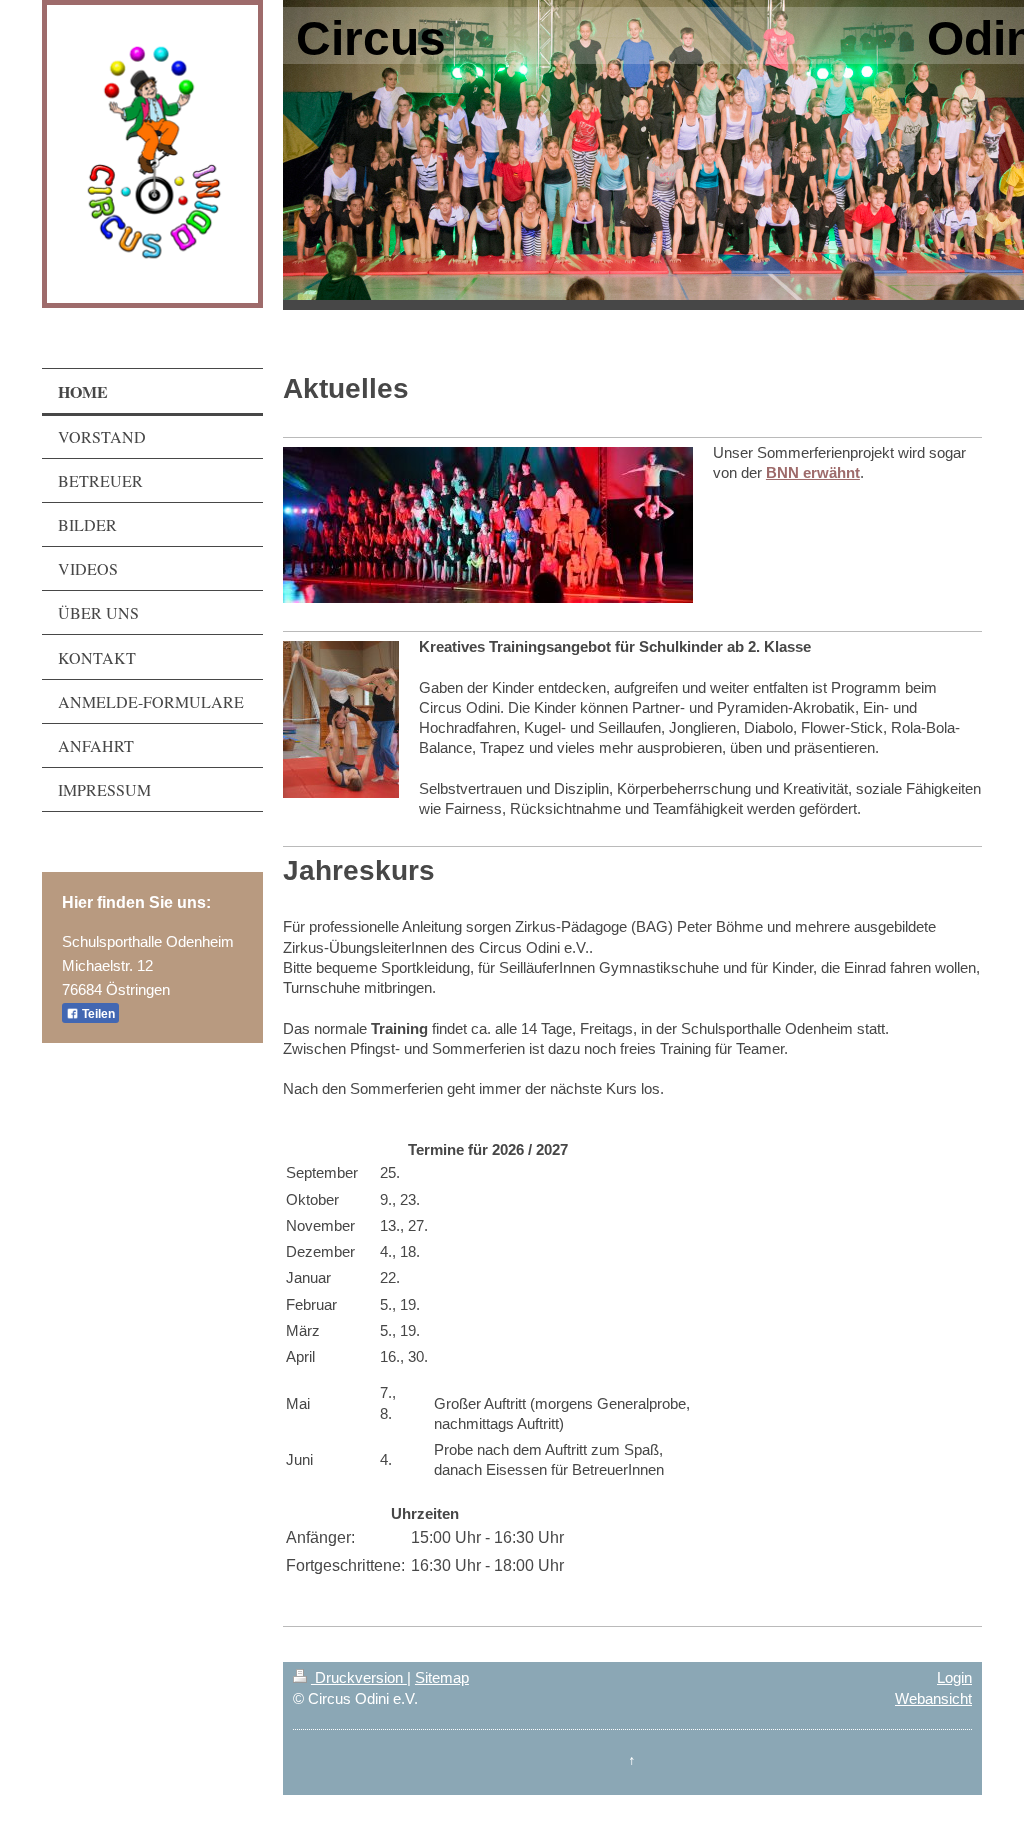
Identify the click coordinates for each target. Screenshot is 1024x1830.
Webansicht (933, 1698)
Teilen (97, 1014)
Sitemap (442, 1677)
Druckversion (359, 1677)
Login (954, 1677)
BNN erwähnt (813, 472)
